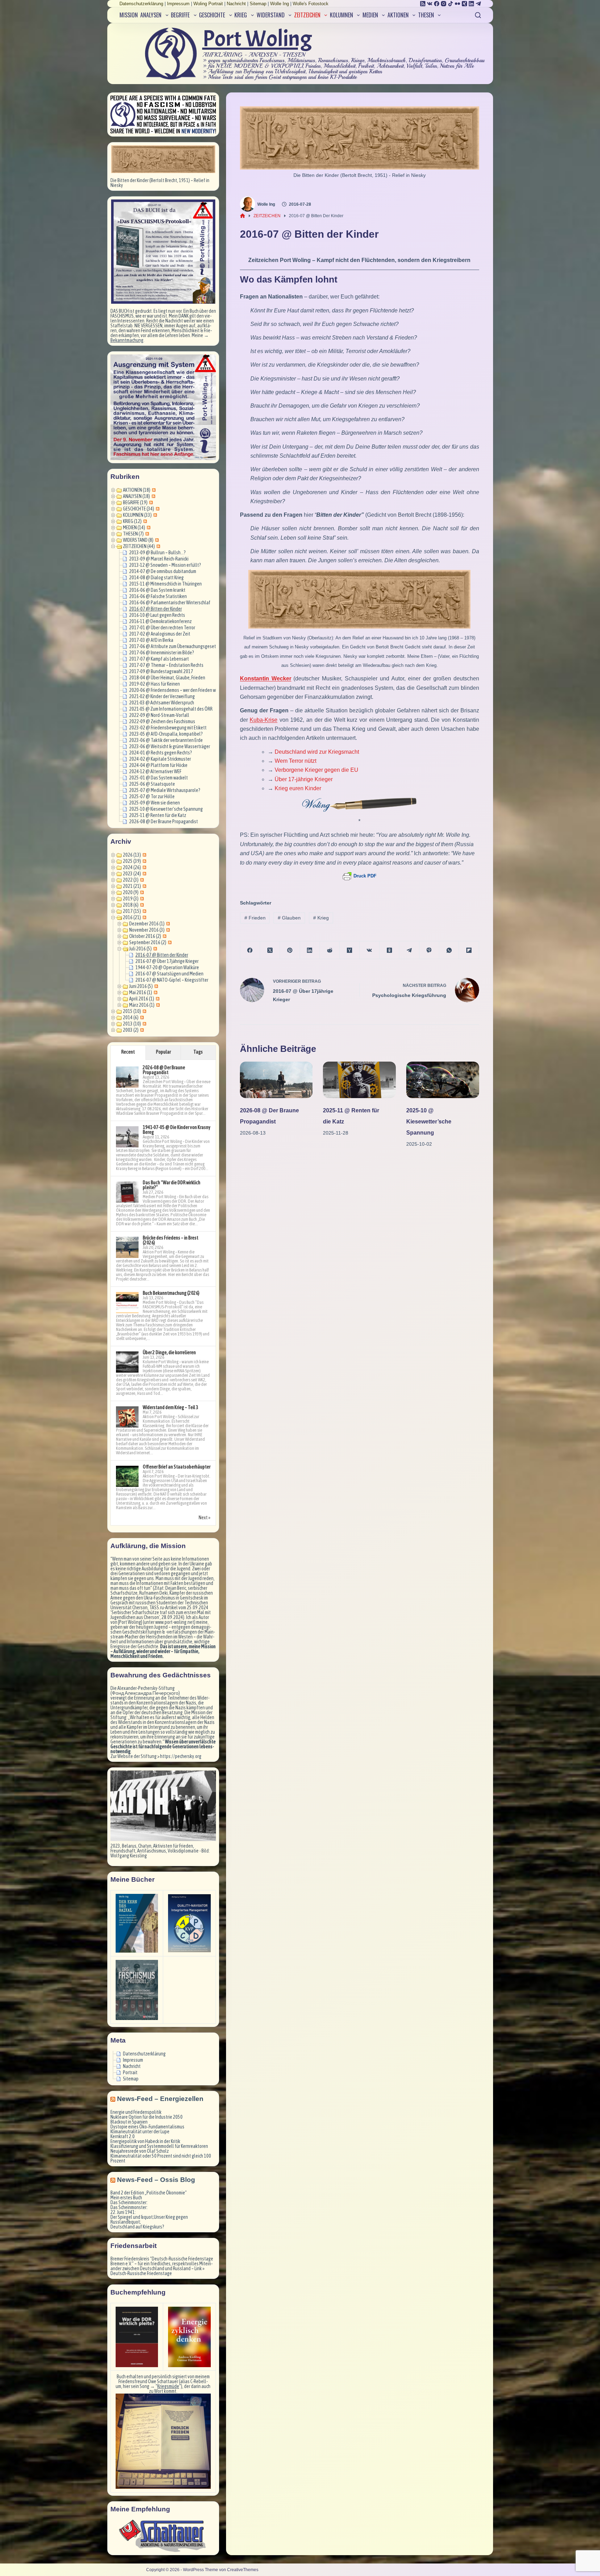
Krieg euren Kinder (298, 788)
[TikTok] (451, 4)
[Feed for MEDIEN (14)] (148, 528)
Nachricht (236, 4)
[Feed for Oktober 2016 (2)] (164, 936)
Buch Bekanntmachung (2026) (171, 1293)
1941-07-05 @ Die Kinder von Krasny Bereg (177, 1130)
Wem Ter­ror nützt (295, 761)
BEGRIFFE (180, 15)
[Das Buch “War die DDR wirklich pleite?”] (127, 1192)
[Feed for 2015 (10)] (144, 1011)
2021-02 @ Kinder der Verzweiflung (162, 696)
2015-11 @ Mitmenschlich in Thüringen (165, 584)
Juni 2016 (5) (141, 986)
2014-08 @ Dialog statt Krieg (156, 578)
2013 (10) (132, 1024)
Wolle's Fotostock (311, 4)
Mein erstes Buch (126, 2198)
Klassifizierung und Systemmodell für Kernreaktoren (159, 2146)
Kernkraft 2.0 (123, 2136)
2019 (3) (131, 899)
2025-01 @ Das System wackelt (159, 778)
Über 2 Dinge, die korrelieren (169, 1352)
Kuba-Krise (264, 720)
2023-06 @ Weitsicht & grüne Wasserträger (170, 746)
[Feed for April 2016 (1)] (157, 999)
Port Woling (257, 39)
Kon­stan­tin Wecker (266, 678)
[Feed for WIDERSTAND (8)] (156, 540)
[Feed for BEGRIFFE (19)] (150, 502)
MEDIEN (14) (134, 528)
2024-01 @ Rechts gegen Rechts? (161, 753)
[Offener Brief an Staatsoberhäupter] (127, 1477)
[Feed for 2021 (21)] (144, 886)
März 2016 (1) (142, 1005)
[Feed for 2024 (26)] (144, 867)
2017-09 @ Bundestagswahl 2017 (161, 671)
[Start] (243, 216)
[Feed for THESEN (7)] (146, 534)
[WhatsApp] (449, 950)
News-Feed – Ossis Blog (156, 2180)
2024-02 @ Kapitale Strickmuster (160, 759)
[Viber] (429, 950)
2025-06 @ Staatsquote (152, 784)
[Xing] (464, 4)
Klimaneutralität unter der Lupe (140, 2132)
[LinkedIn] (471, 4)
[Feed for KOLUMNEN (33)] (154, 515)
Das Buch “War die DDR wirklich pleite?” (172, 1185)
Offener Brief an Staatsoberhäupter (177, 1467)
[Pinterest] (290, 950)
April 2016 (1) (142, 999)
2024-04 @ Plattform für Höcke (158, 765)
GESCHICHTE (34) (139, 509)
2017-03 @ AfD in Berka (151, 640)
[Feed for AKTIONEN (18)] (153, 490)
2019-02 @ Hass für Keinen (155, 684)
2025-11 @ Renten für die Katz (158, 815)
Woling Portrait (208, 4)
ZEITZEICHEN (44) (139, 546)
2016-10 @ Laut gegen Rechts (157, 615)
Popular (163, 1052)
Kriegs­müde (168, 2386)
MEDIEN (370, 15)
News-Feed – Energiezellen (160, 2099)
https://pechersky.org (181, 1756)
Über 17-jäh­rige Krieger (304, 779)
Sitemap (258, 4)
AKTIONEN (398, 15)
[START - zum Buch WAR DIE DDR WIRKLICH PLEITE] (137, 2337)
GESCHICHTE (212, 15)
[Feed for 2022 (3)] (141, 880)
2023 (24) (132, 874)
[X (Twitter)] (270, 950)
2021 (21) (132, 886)
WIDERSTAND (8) (138, 540)
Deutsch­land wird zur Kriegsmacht (317, 752)
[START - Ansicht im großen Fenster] (163, 159)
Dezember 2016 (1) (147, 924)
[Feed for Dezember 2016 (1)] (167, 924)
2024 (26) (132, 867)
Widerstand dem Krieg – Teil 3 (170, 1407)
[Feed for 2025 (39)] (144, 861)
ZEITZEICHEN (307, 15)
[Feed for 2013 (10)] (144, 1024)
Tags (198, 1052)
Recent (128, 1052)
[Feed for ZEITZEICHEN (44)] (157, 546)
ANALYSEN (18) (136, 496)
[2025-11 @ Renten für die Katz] (359, 1080)
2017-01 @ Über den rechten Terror (162, 628)
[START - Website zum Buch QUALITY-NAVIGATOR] (189, 1923)
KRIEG (241, 15)
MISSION (129, 15)
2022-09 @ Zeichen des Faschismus (162, 721)
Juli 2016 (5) (140, 949)
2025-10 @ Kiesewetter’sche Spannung (429, 1122)
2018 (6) (131, 905)
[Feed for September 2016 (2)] (169, 942)
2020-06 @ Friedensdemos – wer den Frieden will (174, 690)
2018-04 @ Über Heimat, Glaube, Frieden (167, 678)
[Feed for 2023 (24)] (144, 874)
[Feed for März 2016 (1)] (157, 1005)
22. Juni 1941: (123, 2212)
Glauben (289, 918)
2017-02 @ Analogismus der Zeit (160, 634)
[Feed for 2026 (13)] (144, 855)
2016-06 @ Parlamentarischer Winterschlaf (170, 603)
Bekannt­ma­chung (127, 340)
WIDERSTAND (271, 15)
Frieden (255, 918)
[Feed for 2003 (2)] (141, 1030)
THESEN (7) (133, 534)
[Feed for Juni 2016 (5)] (155, 986)
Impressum (178, 4)
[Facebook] (437, 4)
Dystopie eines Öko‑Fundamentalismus (147, 2127)
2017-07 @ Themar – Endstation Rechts (166, 665)
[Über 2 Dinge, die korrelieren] (127, 1362)
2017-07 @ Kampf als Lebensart (159, 659)
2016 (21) (132, 917)
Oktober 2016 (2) (145, 936)
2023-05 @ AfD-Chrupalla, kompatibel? (166, 734)
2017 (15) (132, 911)
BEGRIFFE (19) (135, 502)
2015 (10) (132, 1011)
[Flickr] (457, 4)
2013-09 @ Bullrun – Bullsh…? (157, 553)
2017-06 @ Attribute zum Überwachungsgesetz (174, 646)
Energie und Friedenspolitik (136, 2112)
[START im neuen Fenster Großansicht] (163, 2441)
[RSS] (423, 4)
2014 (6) (131, 1017)
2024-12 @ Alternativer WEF (155, 771)
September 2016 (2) (148, 942)
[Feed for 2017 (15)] (144, 911)
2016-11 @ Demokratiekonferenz (160, 621)
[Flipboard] (469, 950)
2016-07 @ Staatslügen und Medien (169, 974)
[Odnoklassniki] (389, 950)
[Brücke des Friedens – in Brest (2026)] (127, 1248)
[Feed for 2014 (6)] (141, 1017)
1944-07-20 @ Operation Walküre (167, 967)
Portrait (130, 2072)
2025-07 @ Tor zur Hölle (152, 796)
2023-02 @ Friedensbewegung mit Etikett (168, 728)
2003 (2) (131, 1030)
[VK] (430, 4)
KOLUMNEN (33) (137, 515)
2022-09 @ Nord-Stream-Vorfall (159, 715)
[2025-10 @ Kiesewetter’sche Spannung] (443, 1080)
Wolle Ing (280, 4)
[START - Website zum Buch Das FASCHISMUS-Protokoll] (137, 1990)
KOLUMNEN (341, 15)
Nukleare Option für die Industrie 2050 (147, 2117)
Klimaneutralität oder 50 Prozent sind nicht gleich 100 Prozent (161, 2158)
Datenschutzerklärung (141, 4)
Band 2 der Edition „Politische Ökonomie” (149, 2193)
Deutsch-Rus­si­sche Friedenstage (141, 2273)
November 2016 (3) (147, 930)
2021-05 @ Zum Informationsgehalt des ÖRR (171, 709)
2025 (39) (132, 861)
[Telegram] (478, 4)
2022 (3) (131, 880)
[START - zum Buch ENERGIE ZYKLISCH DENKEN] (189, 2337)
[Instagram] (444, 4)
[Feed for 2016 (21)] (144, 917)
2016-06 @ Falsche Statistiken (158, 596)
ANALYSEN (151, 15)
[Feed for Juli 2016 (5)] (154, 949)
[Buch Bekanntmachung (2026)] (127, 1303)
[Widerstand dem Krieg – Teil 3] (127, 1417)
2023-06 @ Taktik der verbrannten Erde (166, 740)
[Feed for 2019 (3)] (141, 899)
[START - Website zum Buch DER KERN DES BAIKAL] (137, 1923)
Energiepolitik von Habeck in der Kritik (145, 2141)
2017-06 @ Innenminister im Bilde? (162, 653)
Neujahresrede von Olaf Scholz (140, 2151)
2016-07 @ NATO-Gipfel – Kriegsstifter (172, 980)
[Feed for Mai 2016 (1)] (155, 992)
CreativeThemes (243, 2570)
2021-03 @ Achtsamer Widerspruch (162, 703)
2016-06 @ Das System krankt (157, 590)
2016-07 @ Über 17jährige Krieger (167, 961)
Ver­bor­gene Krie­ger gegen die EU (316, 770)
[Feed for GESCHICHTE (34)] (157, 509)
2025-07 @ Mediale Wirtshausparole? (165, 790)
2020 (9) (131, 892)
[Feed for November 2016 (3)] (167, 930)
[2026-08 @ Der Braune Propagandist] (276, 1080)
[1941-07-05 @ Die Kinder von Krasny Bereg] (127, 1137)
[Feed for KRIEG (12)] (144, 521)
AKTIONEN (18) (137, 490)
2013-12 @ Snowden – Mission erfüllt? (165, 565)
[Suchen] (478, 15)
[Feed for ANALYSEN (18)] (153, 496)
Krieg (321, 918)
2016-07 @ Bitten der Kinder (156, 609)
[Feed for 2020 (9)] (141, 892)
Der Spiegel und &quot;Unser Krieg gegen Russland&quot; (149, 2219)
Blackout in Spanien (129, 2122)
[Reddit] (330, 950)
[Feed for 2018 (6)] (141, 905)
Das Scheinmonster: (129, 2202)
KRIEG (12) (132, 521)
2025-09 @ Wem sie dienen (155, 803)
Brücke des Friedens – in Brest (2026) (170, 1240)
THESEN (426, 15)
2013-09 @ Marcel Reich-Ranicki (159, 559)
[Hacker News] (349, 950)
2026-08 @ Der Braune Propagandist (164, 821)
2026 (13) (132, 855)
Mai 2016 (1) (141, 992)
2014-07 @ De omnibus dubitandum (163, 571)
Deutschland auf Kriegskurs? (137, 2227)
